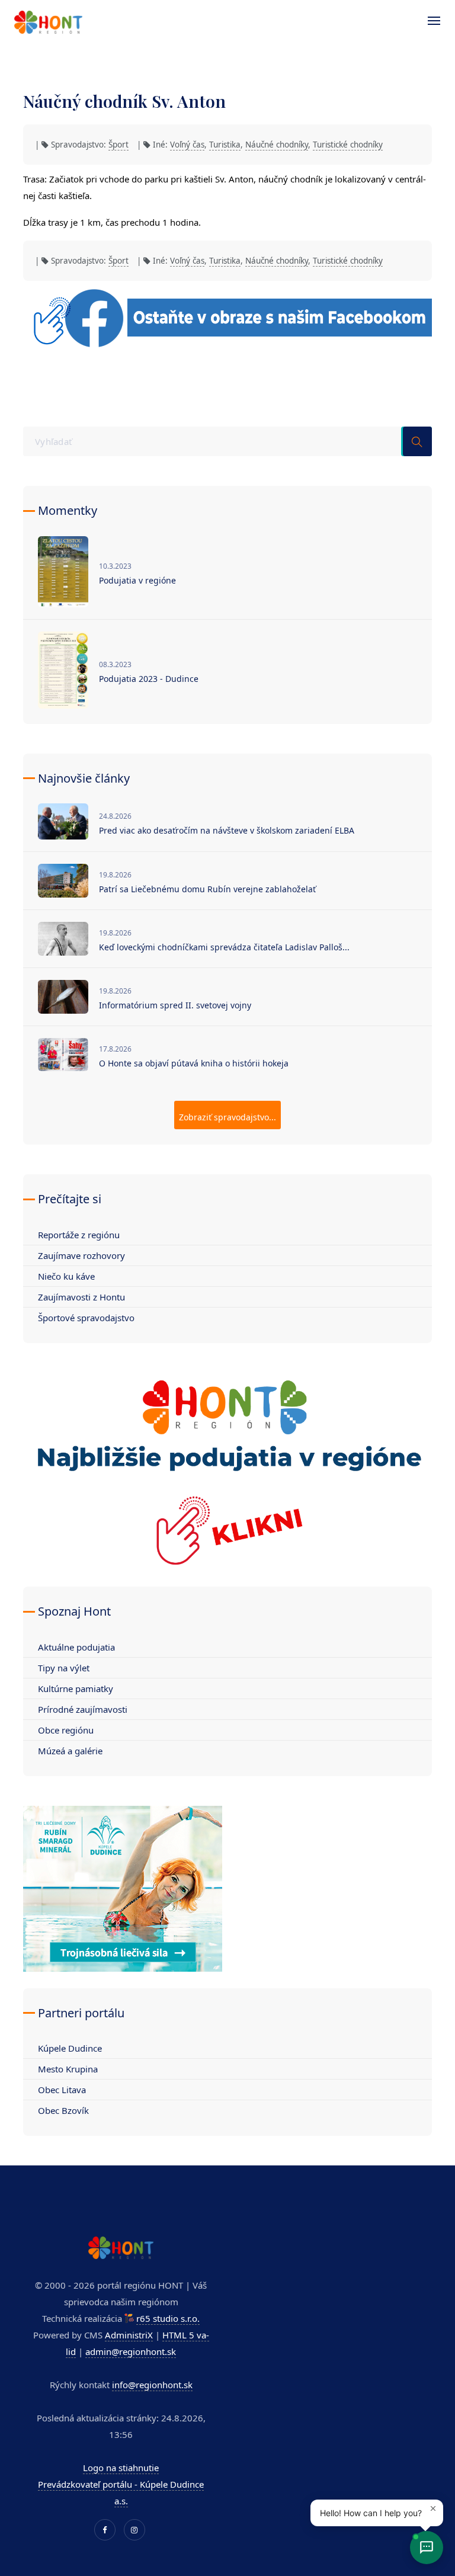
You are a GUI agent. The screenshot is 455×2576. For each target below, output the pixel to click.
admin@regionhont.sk (131, 2351)
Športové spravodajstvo (86, 1318)
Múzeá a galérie (70, 1751)
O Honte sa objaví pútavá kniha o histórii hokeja (194, 1063)
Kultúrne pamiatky (76, 1689)
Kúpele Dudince (70, 2048)
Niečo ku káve (66, 1276)
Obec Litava (62, 2090)
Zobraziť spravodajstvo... (227, 1117)
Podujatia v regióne (137, 580)
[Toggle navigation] (428, 21)
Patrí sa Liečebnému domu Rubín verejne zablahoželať (207, 889)
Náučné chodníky (277, 145)
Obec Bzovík (63, 2110)
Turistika (225, 145)
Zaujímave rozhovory (81, 1255)
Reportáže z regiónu (79, 1235)
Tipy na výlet (64, 1668)
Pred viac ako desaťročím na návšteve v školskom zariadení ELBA (227, 830)
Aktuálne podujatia (76, 1647)
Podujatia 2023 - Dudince (149, 679)
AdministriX (129, 2335)
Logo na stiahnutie (121, 2468)
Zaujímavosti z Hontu (81, 1297)
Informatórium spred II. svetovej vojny (175, 1005)
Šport (118, 145)
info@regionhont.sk (152, 2385)
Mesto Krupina (68, 2069)
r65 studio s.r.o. (168, 2318)
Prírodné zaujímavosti (83, 1709)
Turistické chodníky (348, 145)
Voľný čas (187, 145)
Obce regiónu (66, 1730)
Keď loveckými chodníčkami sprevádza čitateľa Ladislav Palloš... (224, 947)
